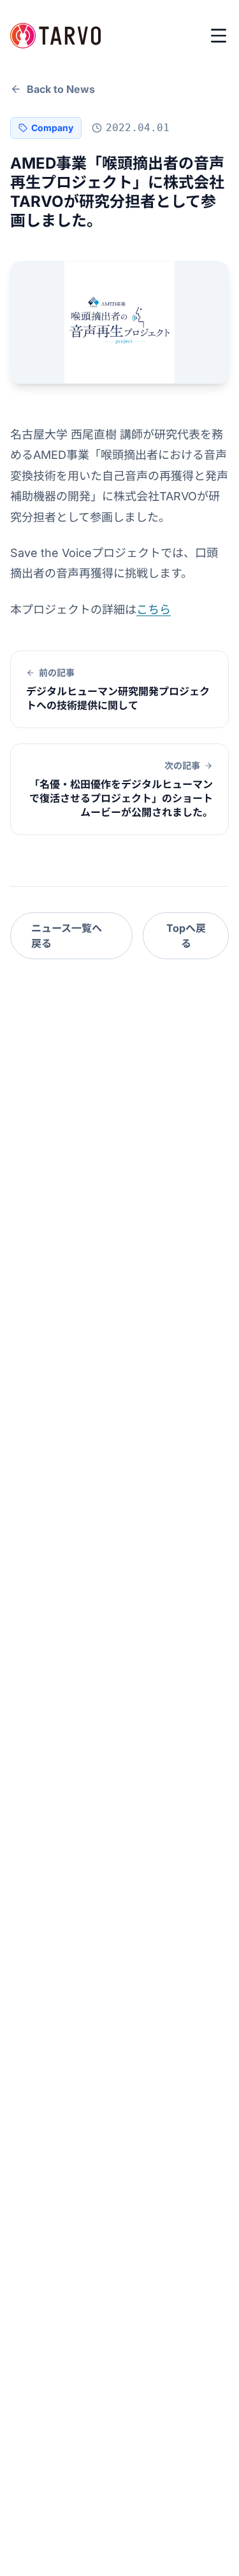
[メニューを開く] (219, 36)
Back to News (61, 89)
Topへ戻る (186, 936)
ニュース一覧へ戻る (67, 936)
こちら (154, 609)
